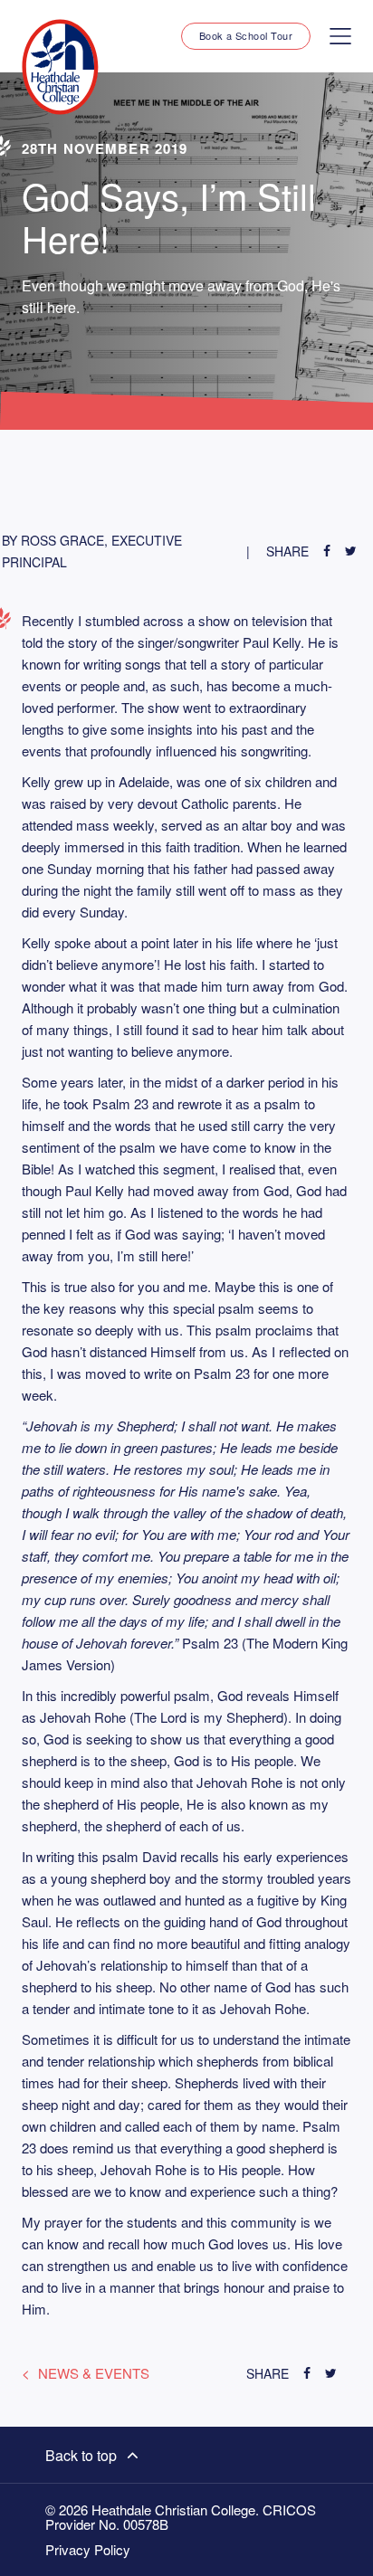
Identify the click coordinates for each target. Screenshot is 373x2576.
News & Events (94, 2373)
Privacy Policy (88, 2550)
